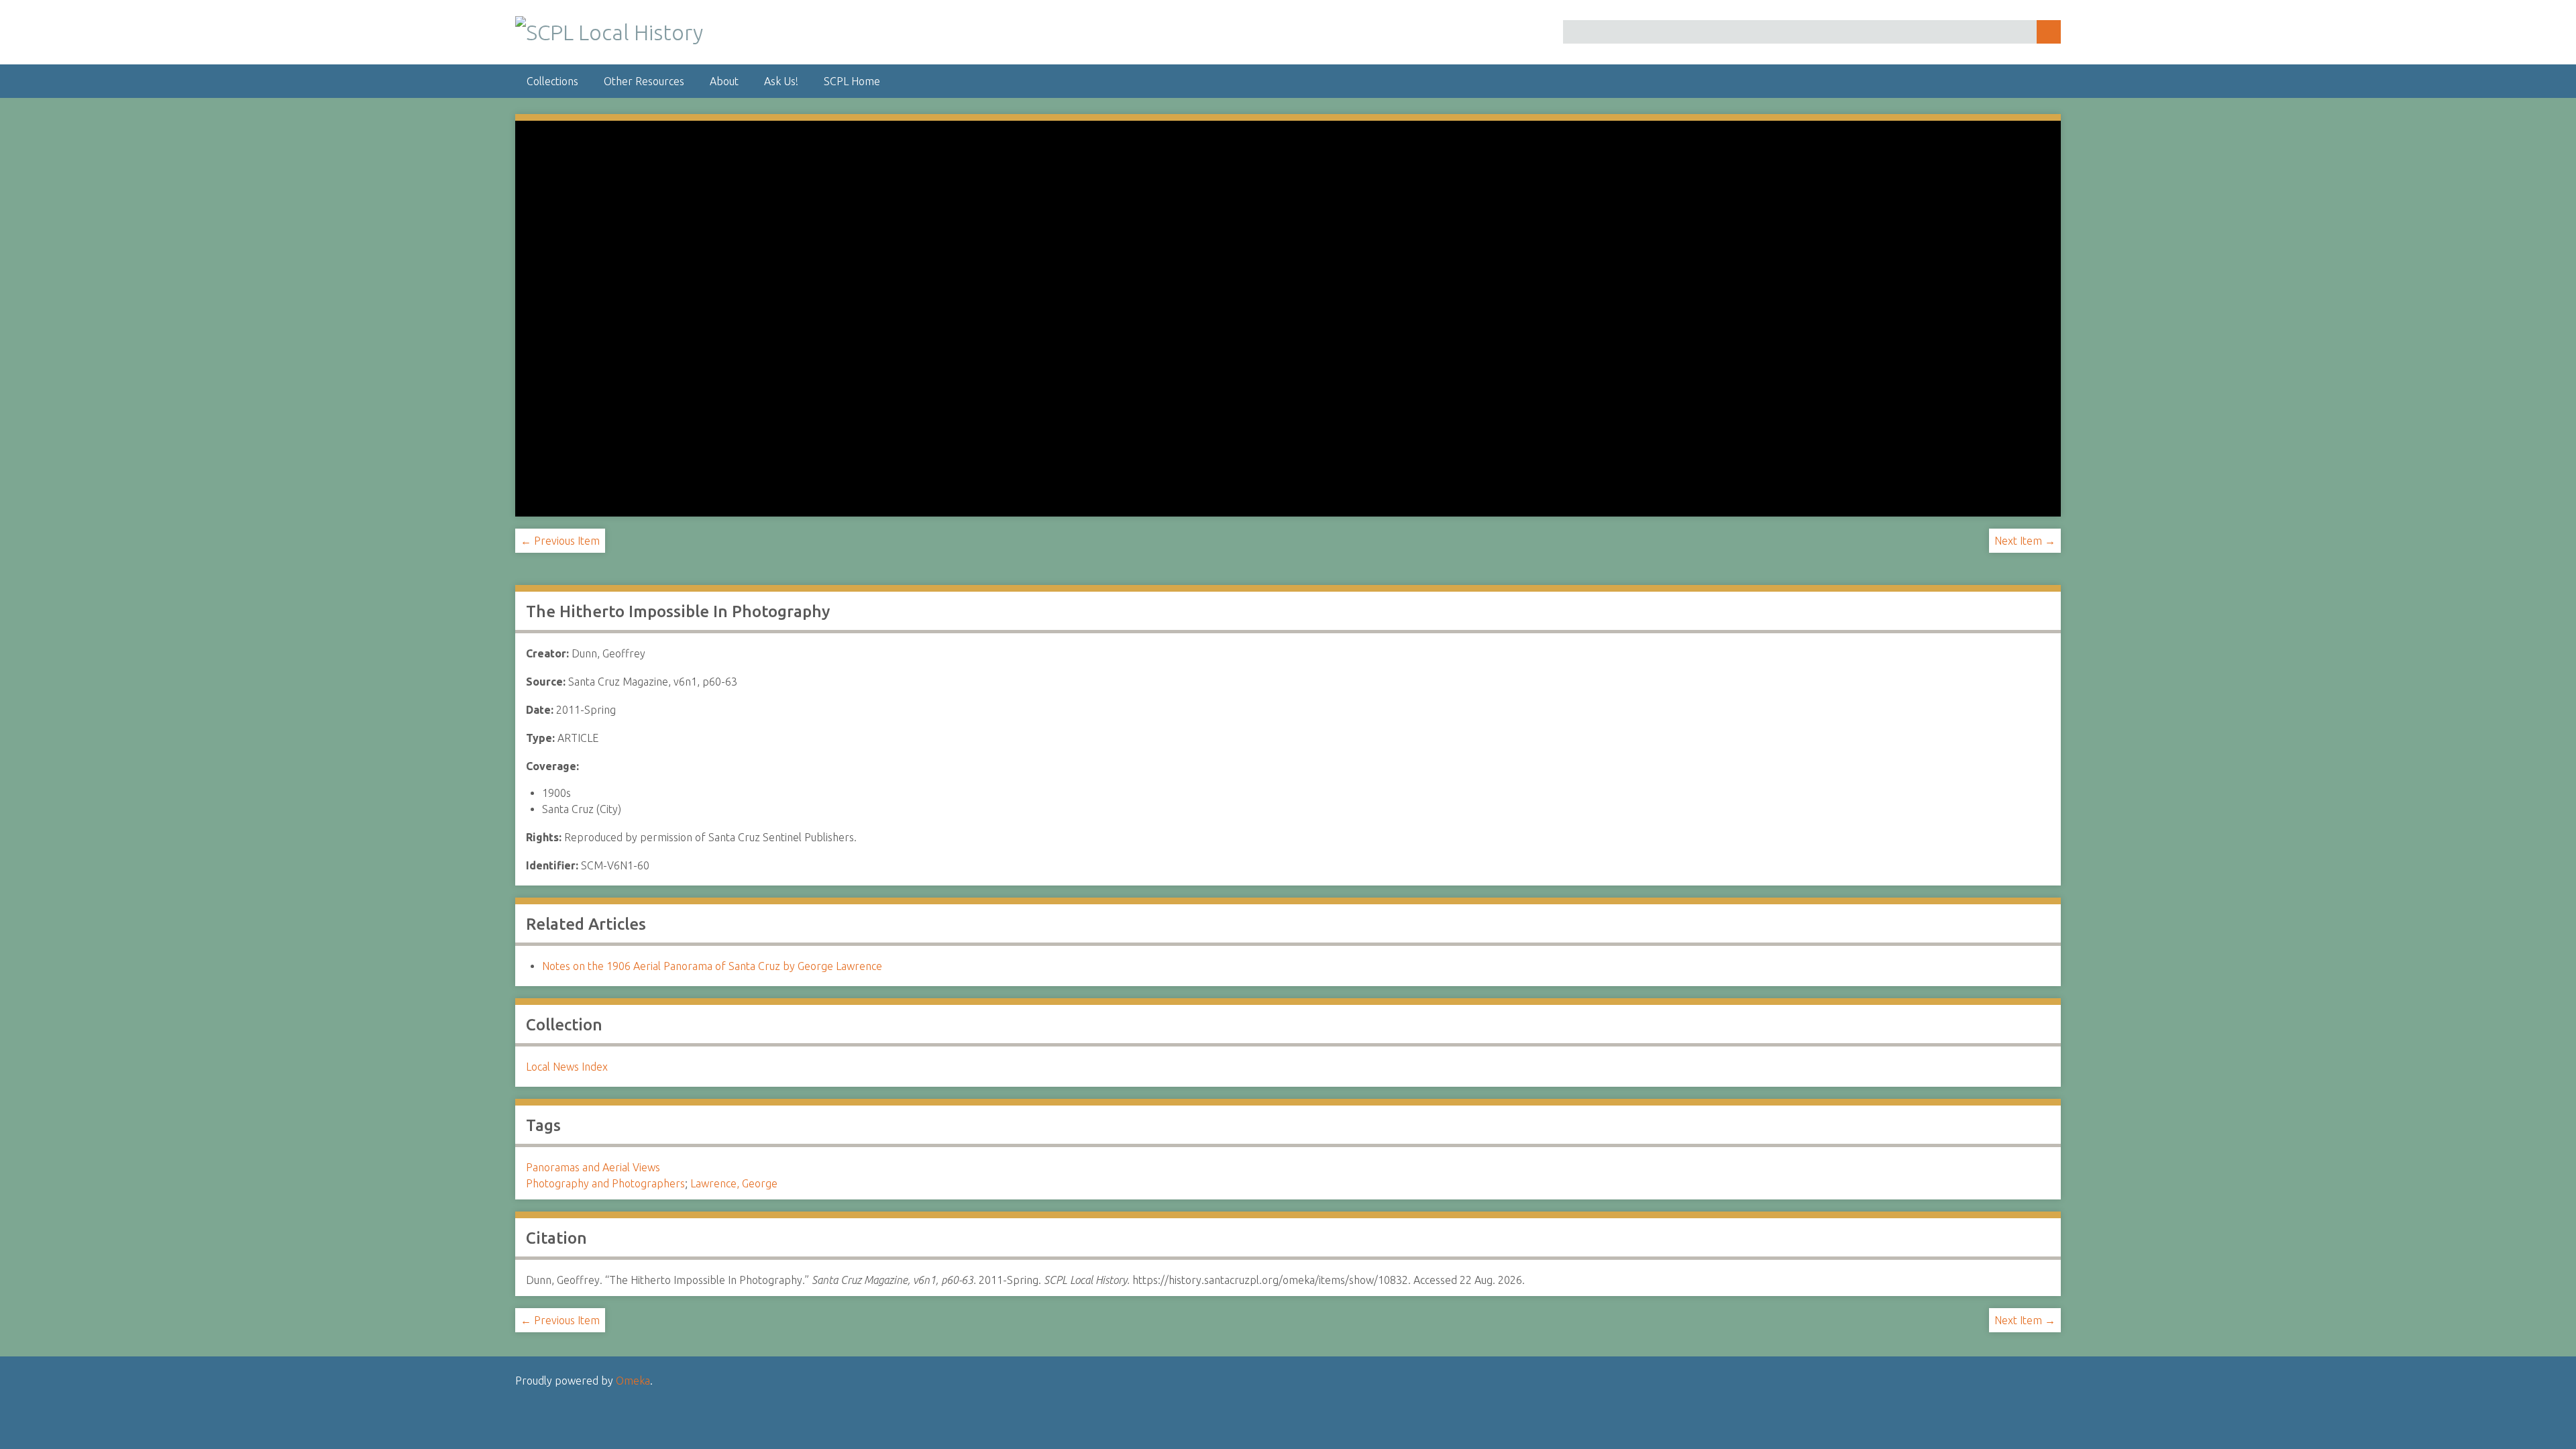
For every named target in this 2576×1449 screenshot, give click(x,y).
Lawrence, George (734, 1183)
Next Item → (2025, 541)
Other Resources (644, 81)
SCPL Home (852, 81)
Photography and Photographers (605, 1183)
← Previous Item (560, 541)
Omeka (633, 1381)
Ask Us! (781, 81)
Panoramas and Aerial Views (593, 1167)
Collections (552, 81)
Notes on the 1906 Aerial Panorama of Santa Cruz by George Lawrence (712, 966)
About (724, 81)
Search (2049, 32)
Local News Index (567, 1067)
